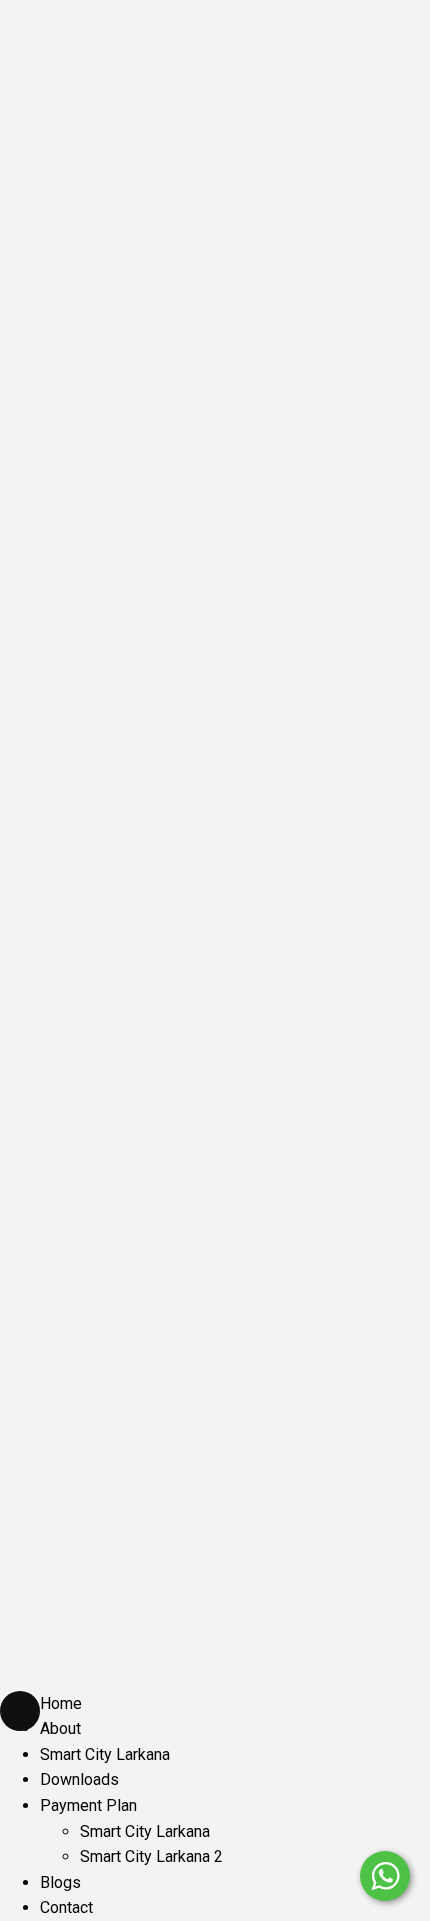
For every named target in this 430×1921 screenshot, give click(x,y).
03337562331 (66, 1184)
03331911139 (62, 1220)
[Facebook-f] (45, 1273)
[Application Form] (385, 1816)
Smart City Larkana (156, 1617)
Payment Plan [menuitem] (88, 1805)
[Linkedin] (95, 1273)
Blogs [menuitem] (60, 1882)
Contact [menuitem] (66, 1907)
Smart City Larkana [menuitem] (105, 1754)
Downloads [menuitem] (79, 1779)
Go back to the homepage (215, 470)
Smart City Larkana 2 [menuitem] (151, 1856)
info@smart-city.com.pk (107, 1148)
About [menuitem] (60, 1728)
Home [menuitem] (61, 1703)
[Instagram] (145, 1273)
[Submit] (386, 1372)
